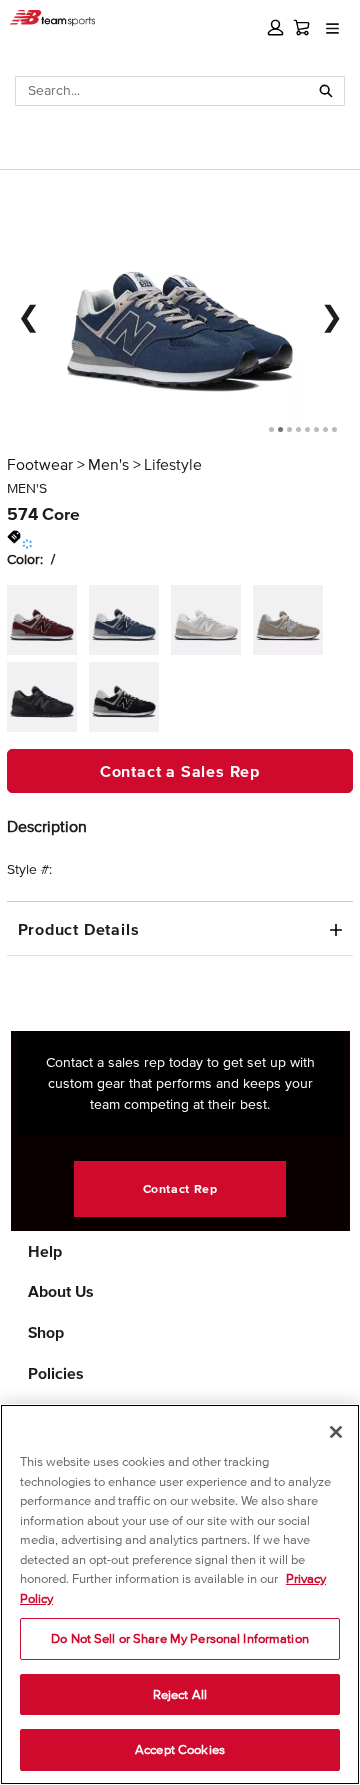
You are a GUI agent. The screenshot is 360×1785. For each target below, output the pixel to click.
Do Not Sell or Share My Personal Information (180, 1638)
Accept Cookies (180, 1749)
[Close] (336, 1432)
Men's (108, 464)
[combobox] (162, 91)
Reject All (180, 1694)
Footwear (40, 464)
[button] (275, 27)
